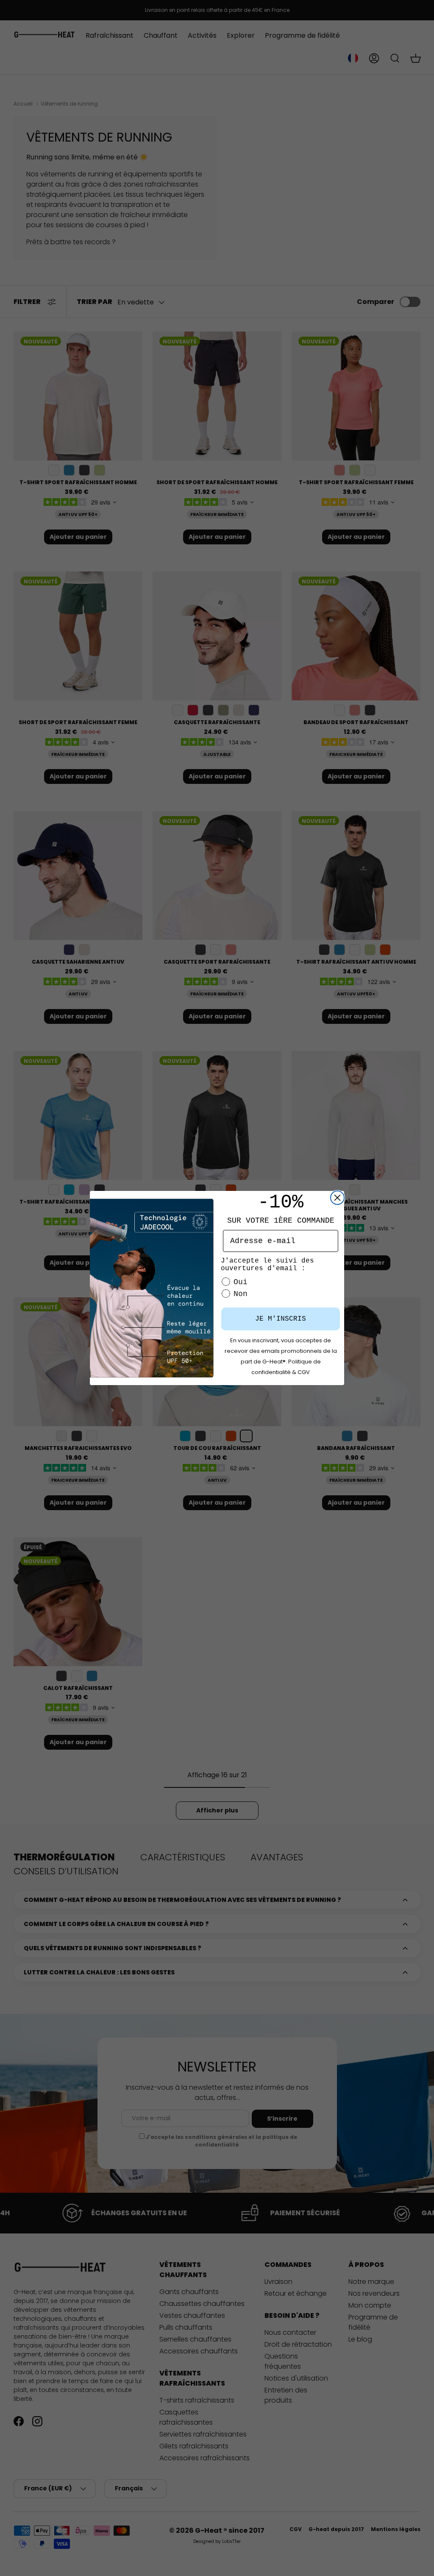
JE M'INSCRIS (281, 1319)
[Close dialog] (337, 1198)
